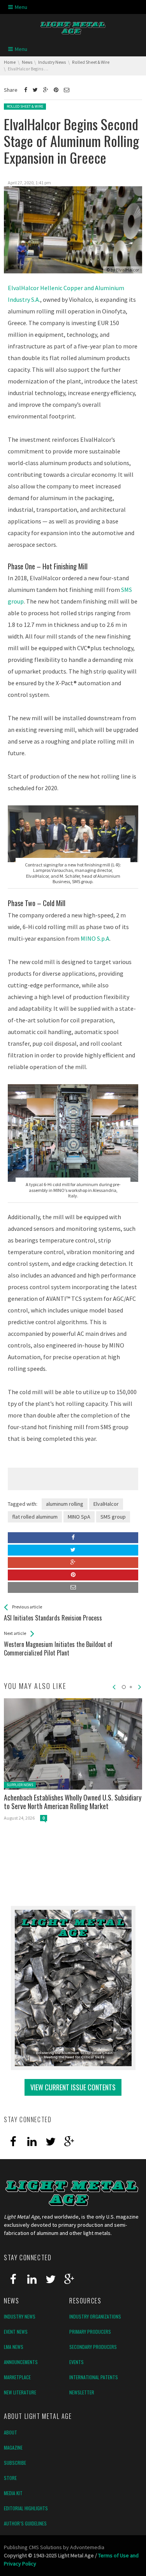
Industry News (20, 2316)
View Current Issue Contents (73, 2087)
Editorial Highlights (26, 2508)
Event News (16, 2332)
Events (77, 2362)
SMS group (113, 1517)
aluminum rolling (65, 1504)
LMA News (14, 2347)
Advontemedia (87, 2547)
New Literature (20, 2392)
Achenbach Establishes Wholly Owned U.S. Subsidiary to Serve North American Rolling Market (73, 1802)
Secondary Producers (93, 2347)
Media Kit (13, 2493)
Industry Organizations (95, 2316)
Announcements (21, 2362)
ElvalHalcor (128, 270)
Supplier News (20, 1785)
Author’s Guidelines (25, 2523)
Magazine (13, 2447)
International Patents (94, 2377)
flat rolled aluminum (35, 1517)
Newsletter (82, 2392)
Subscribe (15, 2463)
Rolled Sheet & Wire (25, 106)
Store (10, 2478)
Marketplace (17, 2377)
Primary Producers (90, 2332)
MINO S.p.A (95, 938)
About (11, 2432)
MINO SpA (79, 1517)
